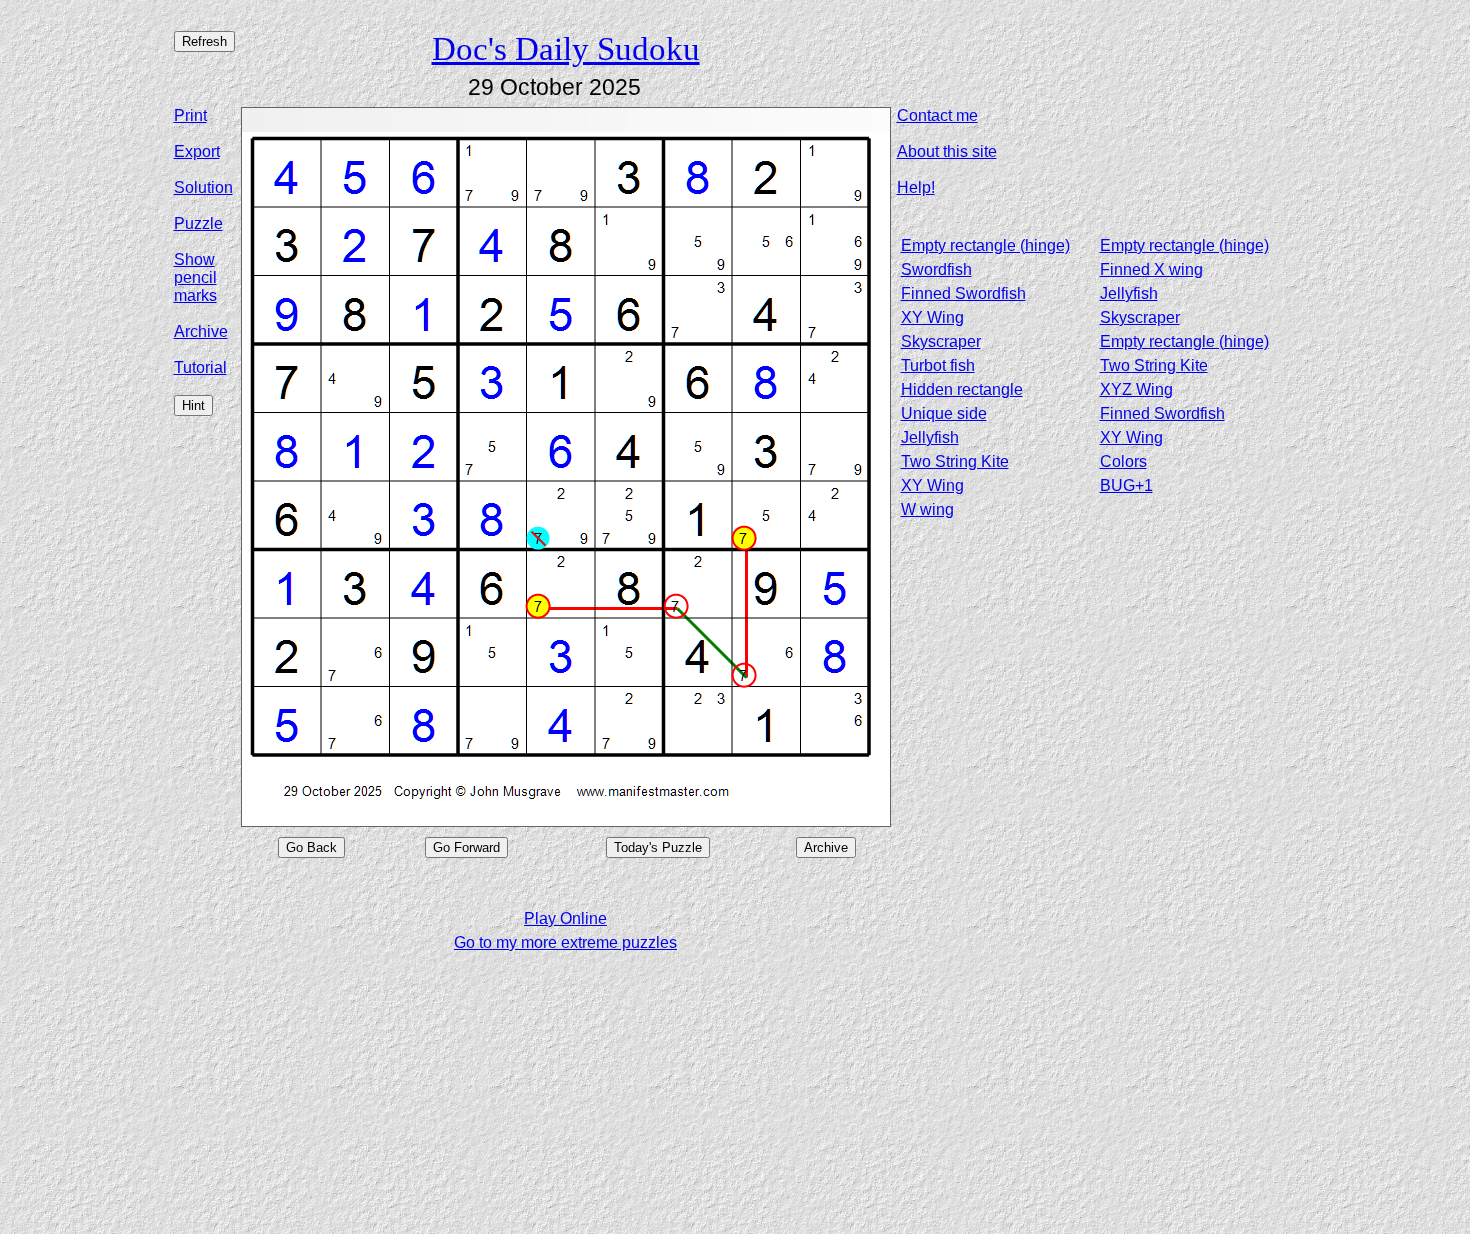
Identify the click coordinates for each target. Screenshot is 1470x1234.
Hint (193, 405)
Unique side (944, 413)
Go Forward (466, 847)
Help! (916, 187)
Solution (203, 187)
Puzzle (198, 223)
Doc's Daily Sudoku (566, 48)
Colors (1123, 461)
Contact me (937, 115)
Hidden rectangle (962, 389)
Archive (201, 331)
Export (197, 151)
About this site (947, 151)
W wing (927, 509)
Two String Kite (1154, 365)
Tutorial (200, 367)
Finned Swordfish (963, 293)
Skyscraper (1140, 317)
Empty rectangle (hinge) (985, 245)
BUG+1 (1126, 485)
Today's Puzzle (658, 847)
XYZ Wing (1136, 389)
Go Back (311, 847)
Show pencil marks (195, 277)
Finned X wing (1151, 269)
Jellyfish (1129, 293)
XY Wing (932, 317)
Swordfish (936, 269)
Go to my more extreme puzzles (565, 942)
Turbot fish (938, 365)
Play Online (565, 918)
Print (190, 115)
